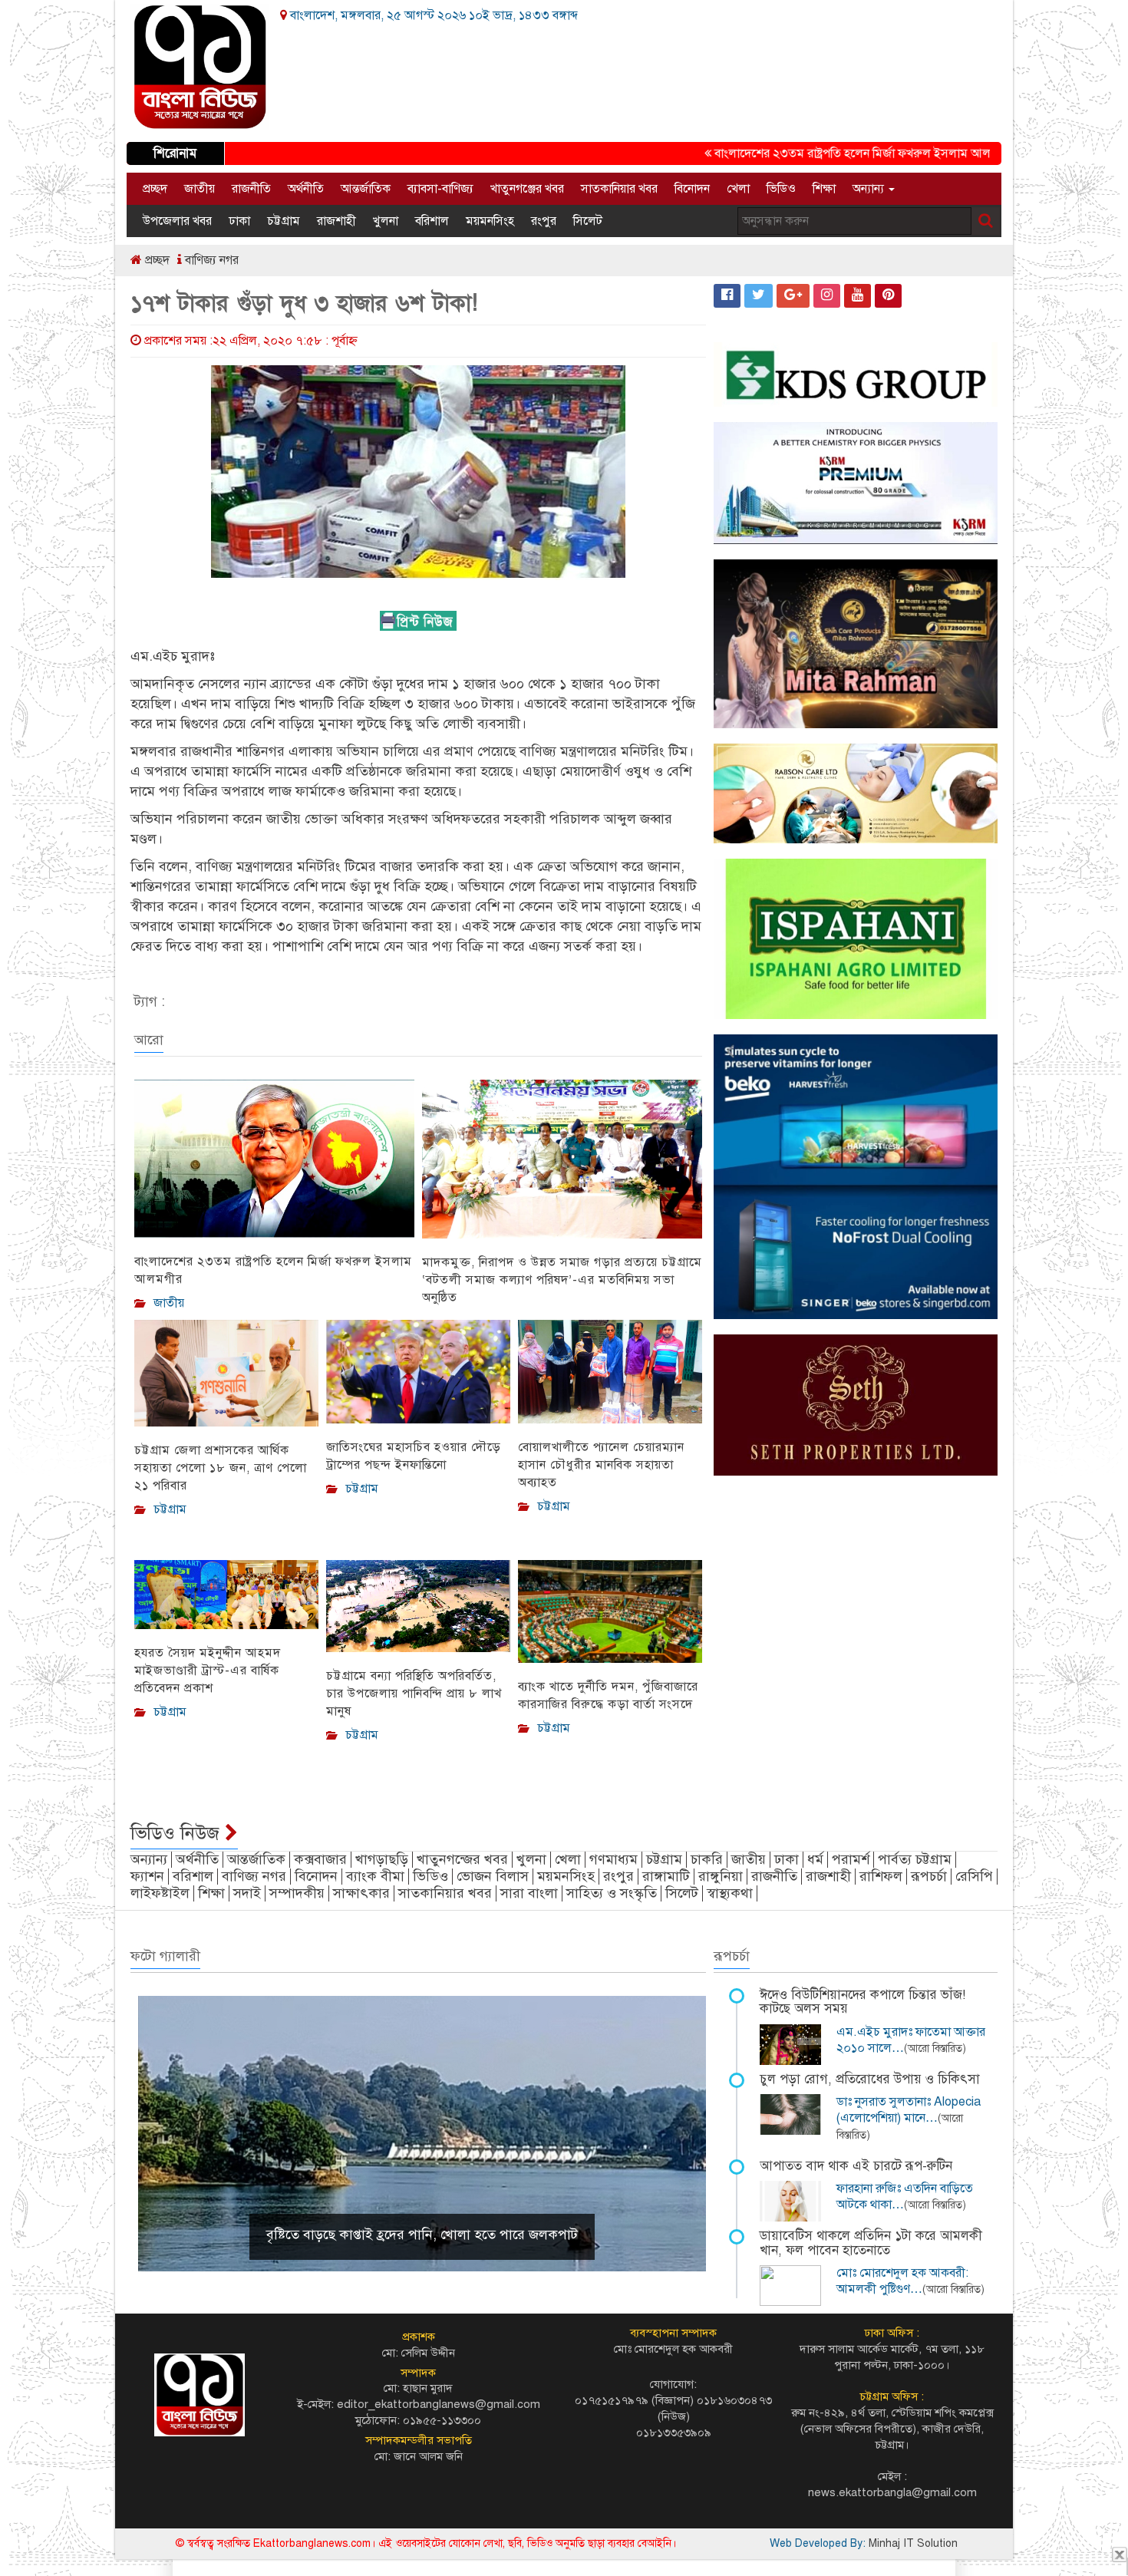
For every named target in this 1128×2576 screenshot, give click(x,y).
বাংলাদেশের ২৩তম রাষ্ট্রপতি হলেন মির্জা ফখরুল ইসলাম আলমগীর (808, 153)
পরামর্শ (851, 1859)
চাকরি (707, 1859)
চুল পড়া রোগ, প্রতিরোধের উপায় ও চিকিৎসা (870, 2079)
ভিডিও (781, 189)
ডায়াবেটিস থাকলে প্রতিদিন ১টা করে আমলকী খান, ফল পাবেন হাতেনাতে (871, 2243)
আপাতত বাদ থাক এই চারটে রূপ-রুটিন (856, 2166)
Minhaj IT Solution (913, 2543)
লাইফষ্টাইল (160, 1893)
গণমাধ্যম (613, 1859)
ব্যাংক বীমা (375, 1876)
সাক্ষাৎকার (361, 1893)
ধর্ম (815, 1859)
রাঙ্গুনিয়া (721, 1876)
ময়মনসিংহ (490, 221)
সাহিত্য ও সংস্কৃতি (612, 1893)
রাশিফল (881, 1876)
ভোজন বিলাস (493, 1876)
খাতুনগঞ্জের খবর (527, 189)
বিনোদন (692, 189)
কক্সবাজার (320, 1859)
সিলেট (588, 221)
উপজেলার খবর (177, 221)
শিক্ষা (824, 189)
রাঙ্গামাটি (666, 1876)
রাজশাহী (336, 221)
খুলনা (386, 221)
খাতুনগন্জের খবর (462, 1859)
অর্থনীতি (306, 189)
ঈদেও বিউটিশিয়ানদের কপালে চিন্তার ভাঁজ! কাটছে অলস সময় (862, 2002)
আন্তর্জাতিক (366, 189)
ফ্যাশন (147, 1876)
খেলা (738, 189)
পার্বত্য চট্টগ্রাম (915, 1859)
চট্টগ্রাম (284, 221)
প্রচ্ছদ (155, 189)
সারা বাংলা (529, 1893)
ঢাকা (239, 221)
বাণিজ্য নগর (210, 260)
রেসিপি (974, 1876)
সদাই (247, 1893)
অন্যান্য (870, 189)
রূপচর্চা (929, 1876)
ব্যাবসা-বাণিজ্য (440, 189)
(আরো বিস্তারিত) (935, 2048)
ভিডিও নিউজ (178, 1833)
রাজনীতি (251, 189)
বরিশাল (432, 221)
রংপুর (544, 221)
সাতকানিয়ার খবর (619, 189)
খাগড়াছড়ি (382, 1859)
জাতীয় (200, 189)
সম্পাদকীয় (297, 1893)
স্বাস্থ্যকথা (730, 1893)
